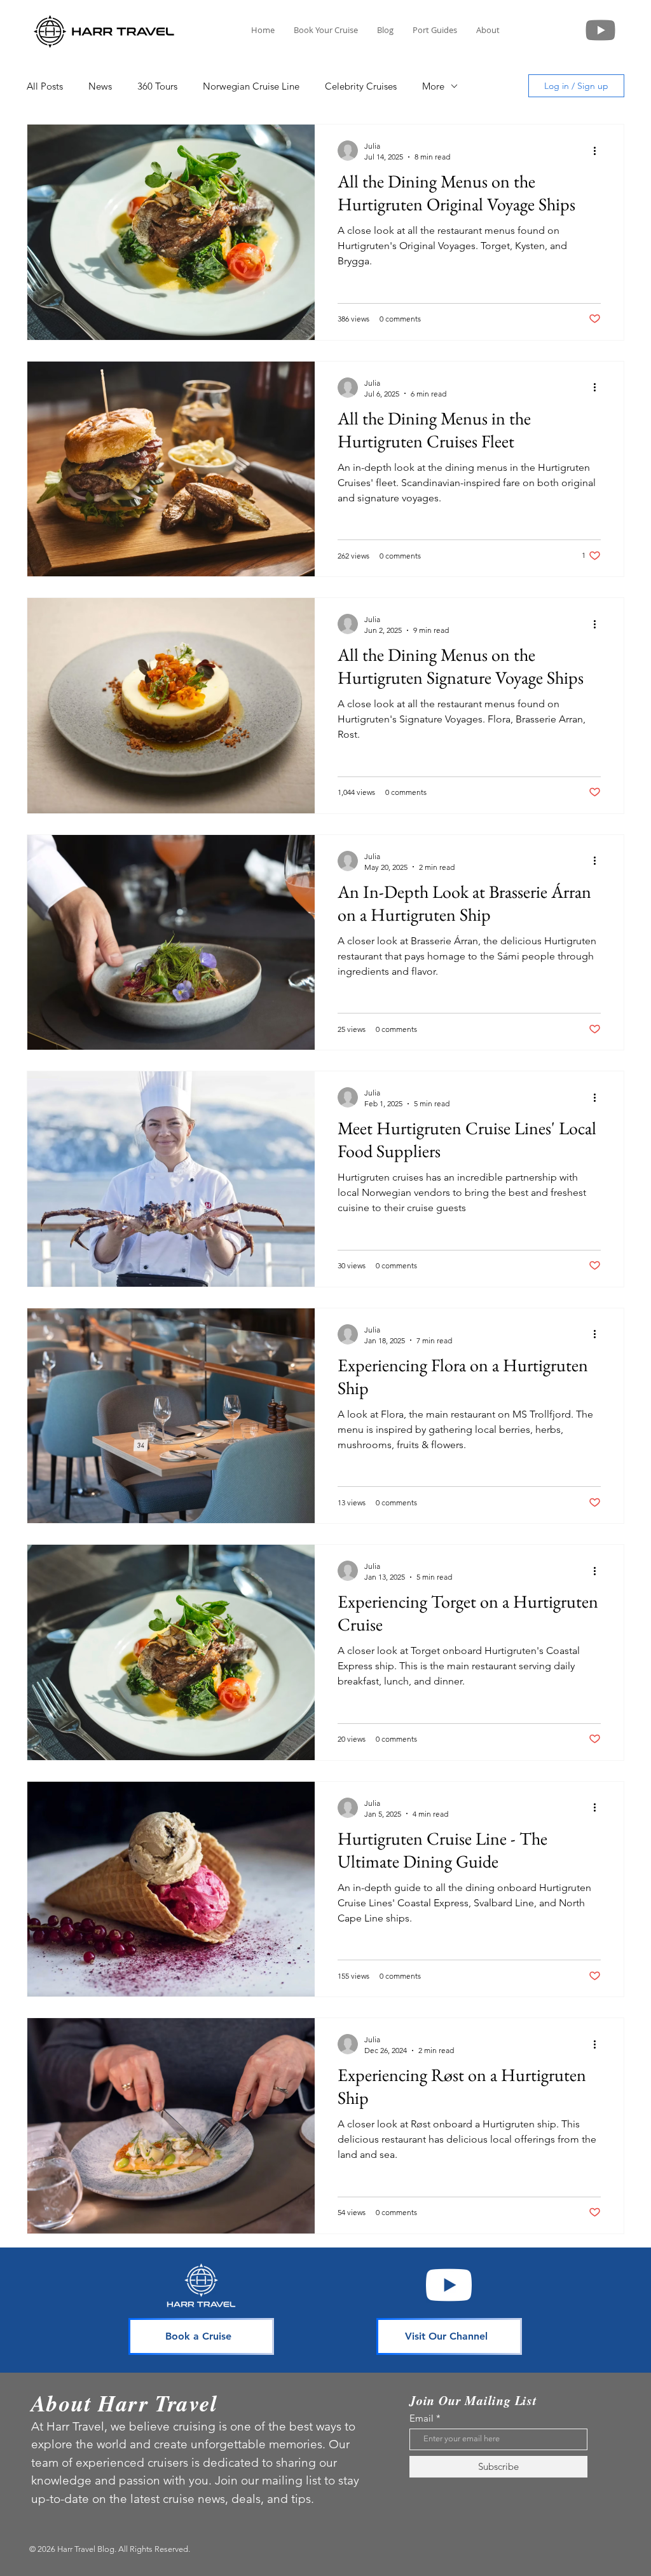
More (433, 86)
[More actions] (599, 151)
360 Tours (157, 86)
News (100, 86)
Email (421, 2418)
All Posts (45, 86)
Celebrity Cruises (361, 86)
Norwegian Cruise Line (251, 86)
